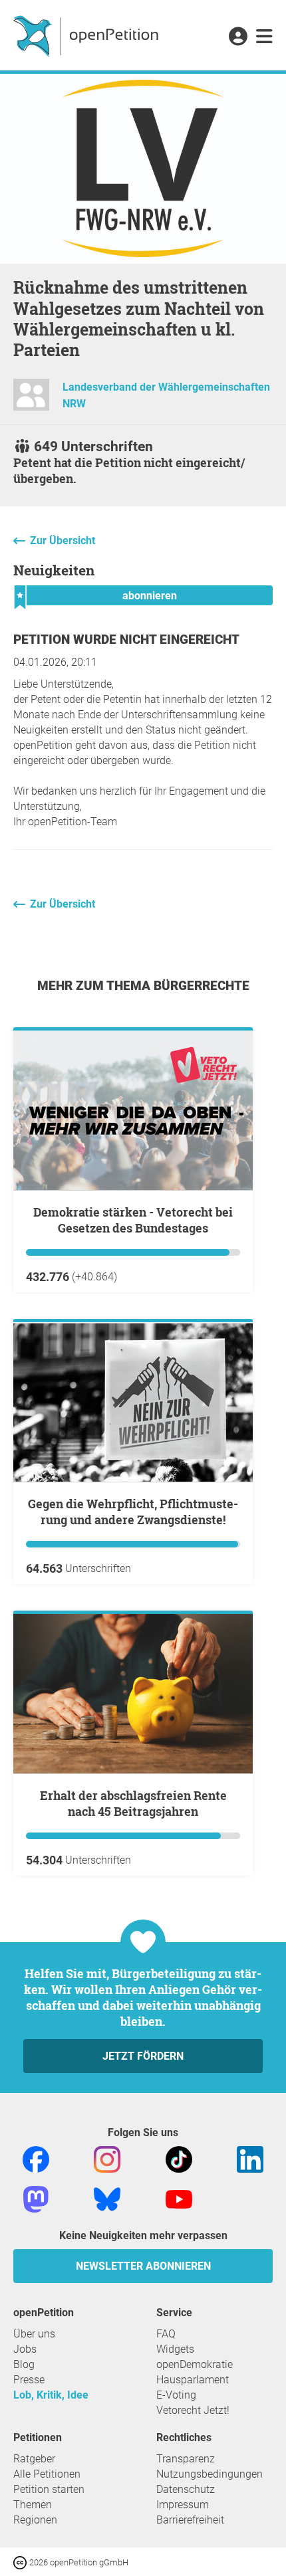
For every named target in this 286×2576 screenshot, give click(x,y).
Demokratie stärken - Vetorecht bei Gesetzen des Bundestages (133, 1220)
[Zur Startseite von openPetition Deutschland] (87, 35)
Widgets (175, 2349)
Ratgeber (34, 2459)
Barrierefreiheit (190, 2520)
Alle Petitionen (47, 2474)
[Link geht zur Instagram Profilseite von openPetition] (107, 2158)
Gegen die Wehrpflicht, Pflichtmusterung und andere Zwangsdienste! (133, 1512)
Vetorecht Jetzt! (193, 2410)
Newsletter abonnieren (143, 2266)
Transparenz (186, 2459)
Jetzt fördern (143, 2056)
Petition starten (49, 2489)
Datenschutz (186, 2489)
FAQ (166, 2334)
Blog (24, 2364)
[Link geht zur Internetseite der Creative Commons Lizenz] (21, 2562)
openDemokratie (195, 2364)
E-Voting (176, 2395)
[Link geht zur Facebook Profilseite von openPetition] (36, 2158)
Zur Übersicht (63, 541)
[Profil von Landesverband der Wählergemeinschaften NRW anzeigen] (31, 400)
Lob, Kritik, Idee (51, 2395)
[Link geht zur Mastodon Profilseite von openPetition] (36, 2198)
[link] (264, 37)
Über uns (34, 2334)
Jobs (25, 2349)
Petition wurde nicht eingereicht (126, 640)
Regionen (35, 2520)
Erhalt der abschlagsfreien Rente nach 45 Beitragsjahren (133, 1803)
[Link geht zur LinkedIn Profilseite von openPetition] (250, 2158)
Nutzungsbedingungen (210, 2474)
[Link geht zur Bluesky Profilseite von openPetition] (107, 2198)
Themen (33, 2505)
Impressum (183, 2505)
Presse (29, 2380)
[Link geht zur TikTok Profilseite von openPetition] (179, 2158)
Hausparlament (193, 2380)
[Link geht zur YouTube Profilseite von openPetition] (179, 2198)
